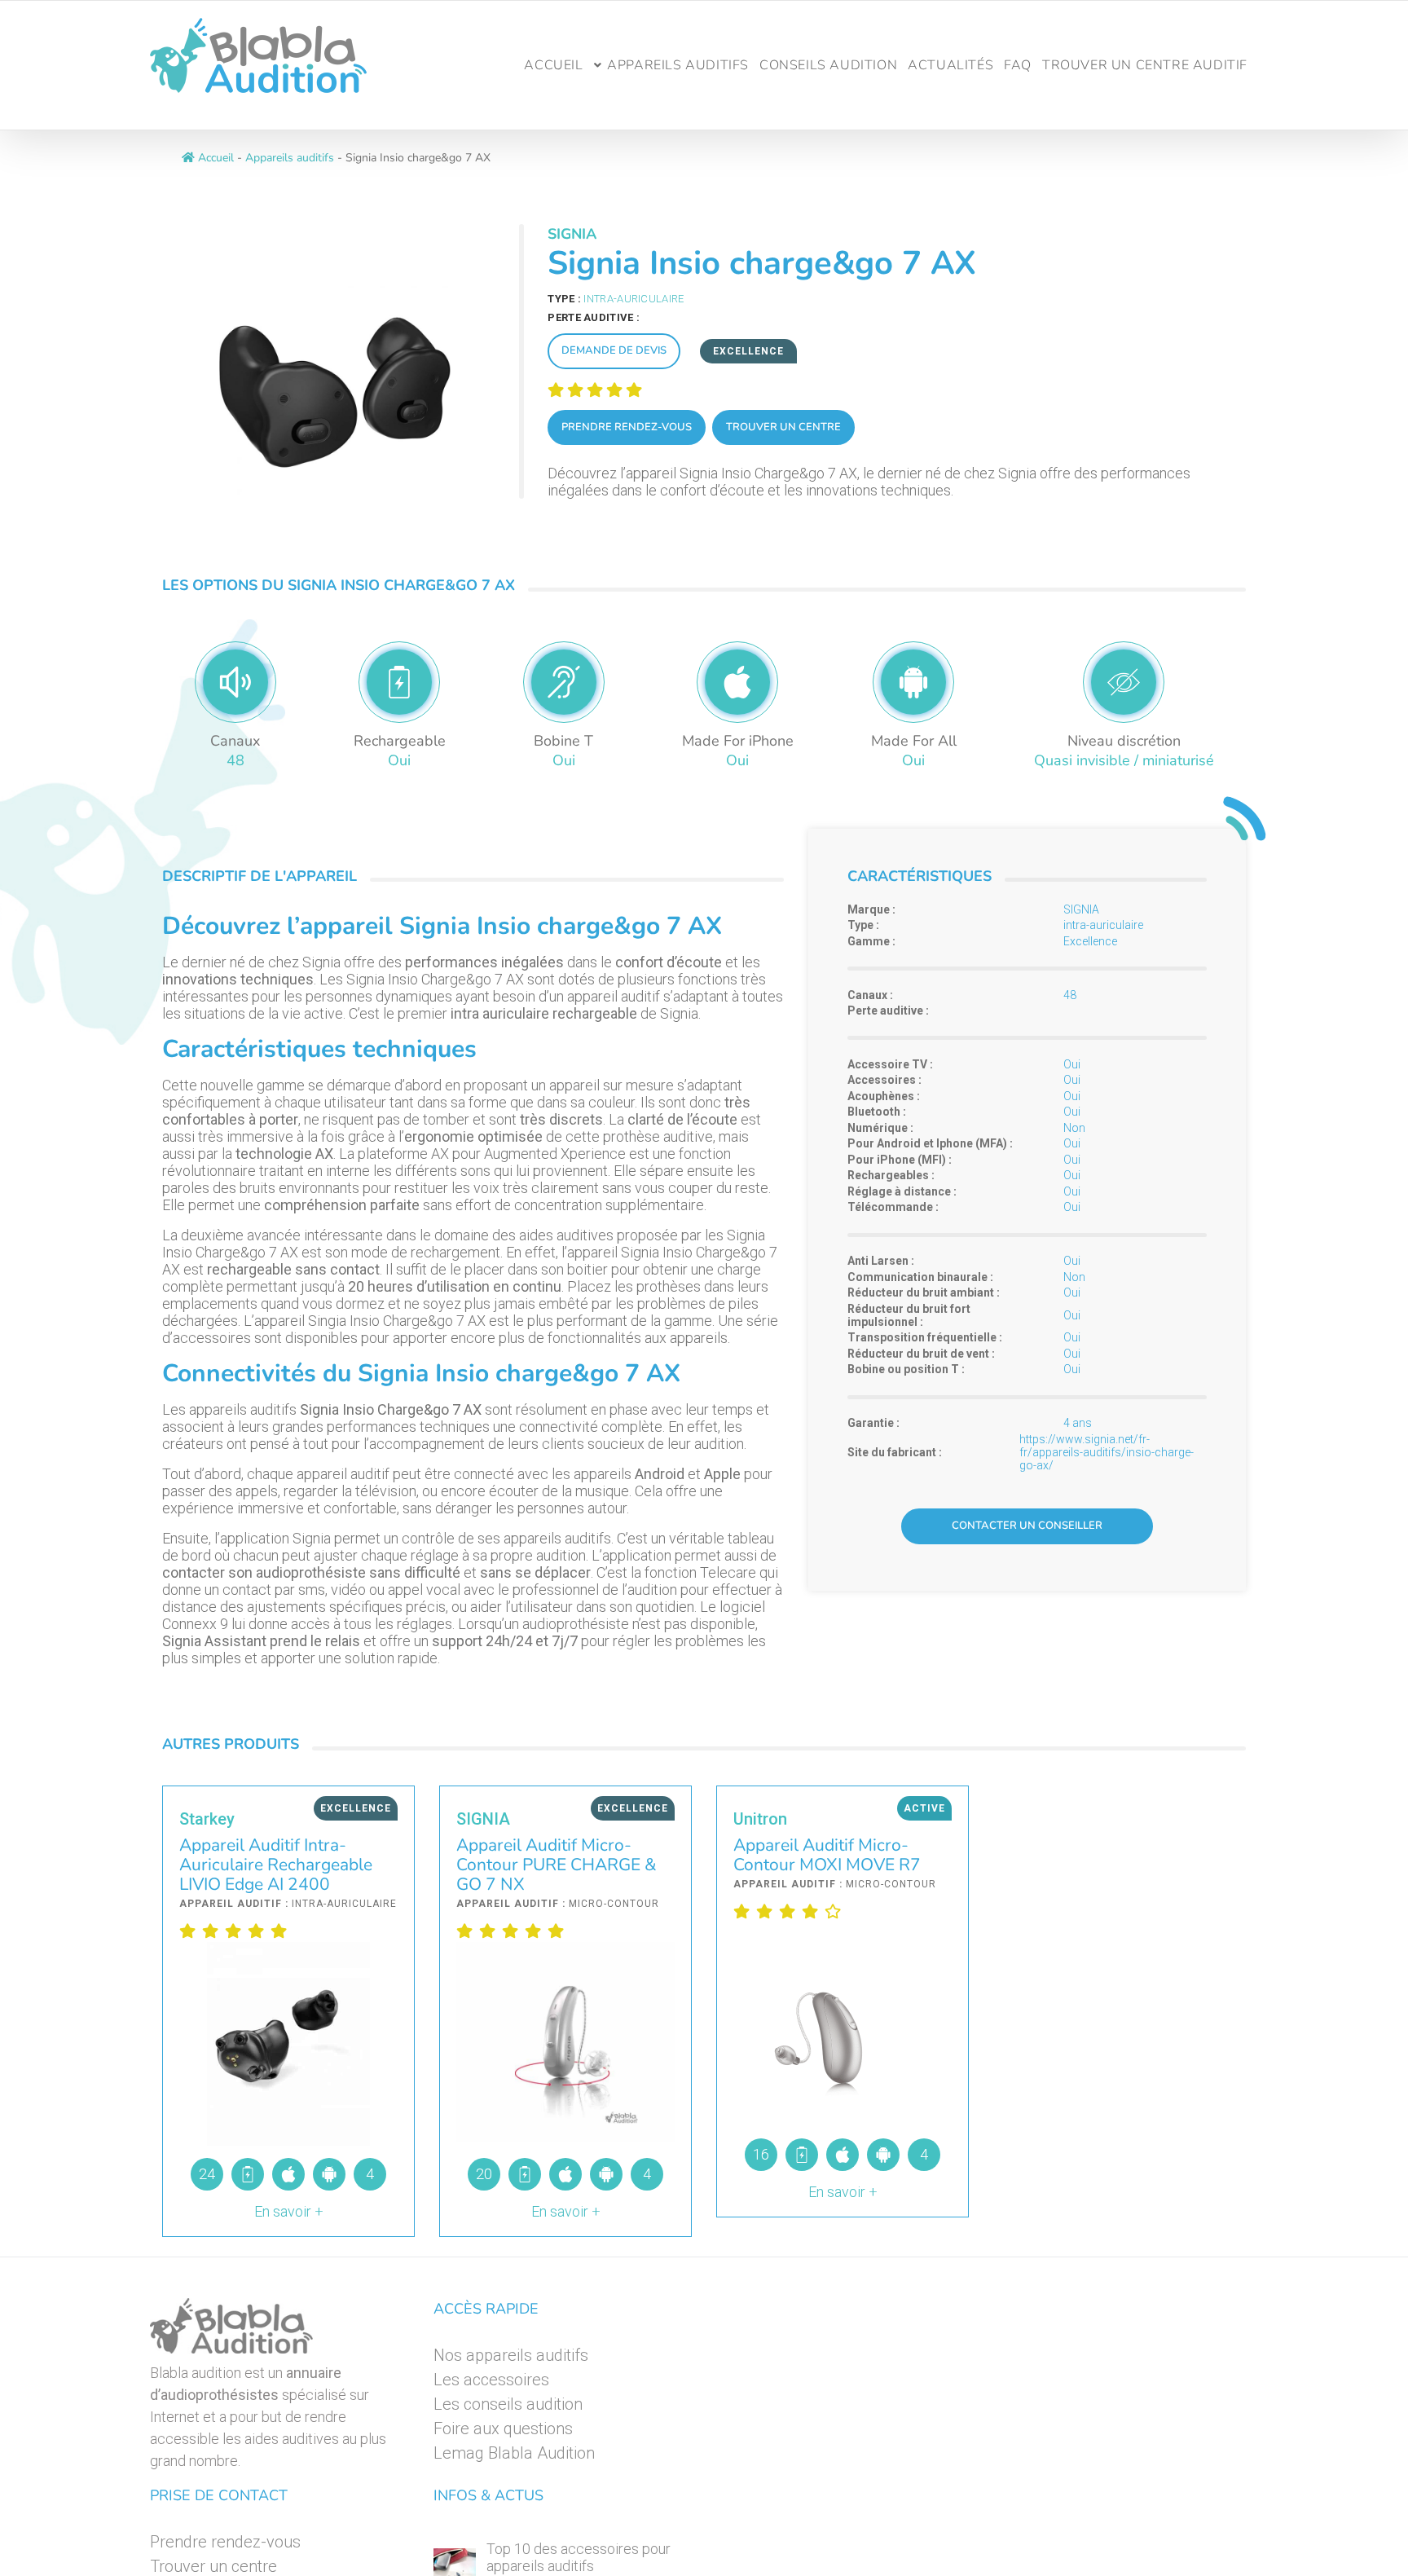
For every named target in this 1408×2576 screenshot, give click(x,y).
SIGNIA (572, 234)
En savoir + (289, 2211)
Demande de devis (614, 350)
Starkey (207, 1819)
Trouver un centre (783, 427)
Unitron (760, 1819)
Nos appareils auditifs (511, 2355)
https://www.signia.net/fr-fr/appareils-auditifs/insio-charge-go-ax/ (1107, 1452)
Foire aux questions (503, 2428)
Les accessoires (491, 2380)
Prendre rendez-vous (627, 427)
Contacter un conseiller (1027, 1526)
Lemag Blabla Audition (514, 2453)
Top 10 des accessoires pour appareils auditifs (579, 2557)
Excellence (748, 351)
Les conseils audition (508, 2404)
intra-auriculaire (634, 299)
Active (924, 1808)
